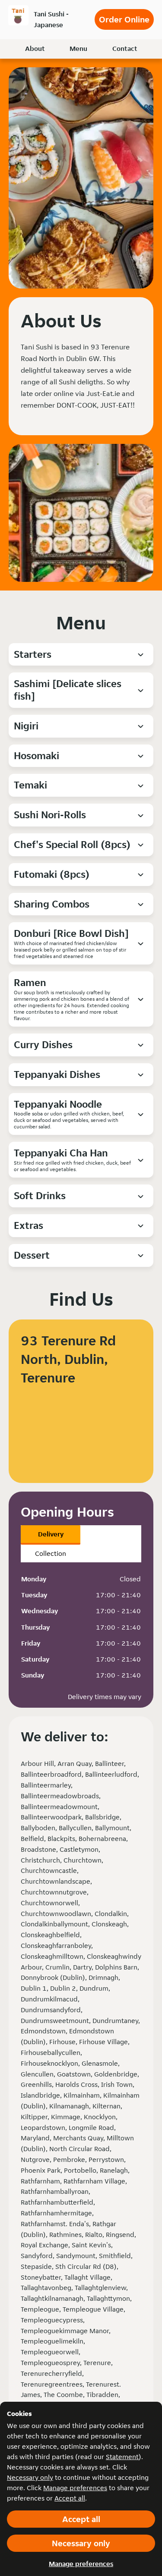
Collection (51, 1553)
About (35, 49)
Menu (78, 49)
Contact (125, 49)
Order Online (124, 19)
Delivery (51, 1534)
